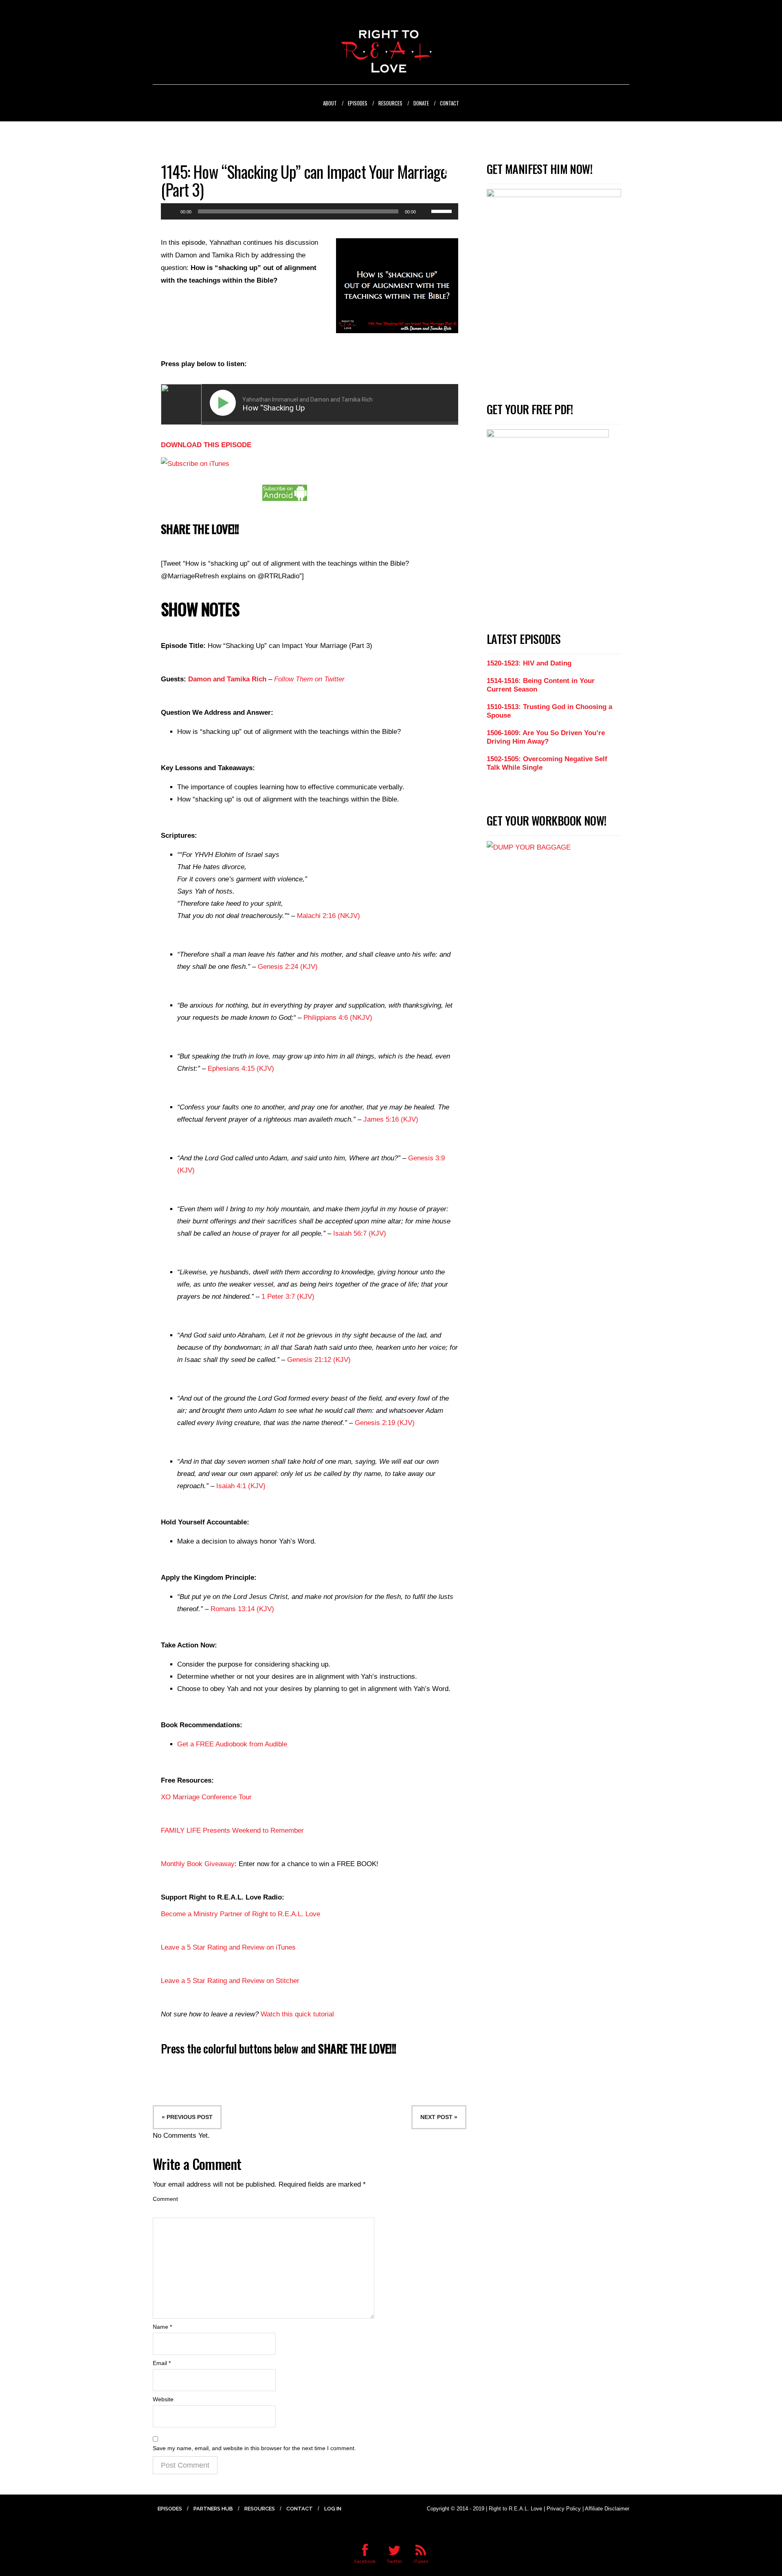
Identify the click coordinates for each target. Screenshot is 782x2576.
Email (162, 2363)
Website (163, 2399)
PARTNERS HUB (213, 2509)
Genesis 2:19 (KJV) (385, 1423)
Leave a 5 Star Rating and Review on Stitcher (230, 1981)
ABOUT (330, 103)
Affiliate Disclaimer (607, 2509)
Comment (165, 2199)
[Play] (171, 211)
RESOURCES (390, 103)
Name (162, 2327)
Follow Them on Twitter (309, 679)
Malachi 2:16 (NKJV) (328, 916)
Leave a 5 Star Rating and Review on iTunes (228, 1947)
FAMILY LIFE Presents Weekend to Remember (232, 1830)
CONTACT (449, 103)
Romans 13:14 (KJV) (242, 1609)
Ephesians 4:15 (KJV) (241, 1068)
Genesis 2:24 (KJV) (288, 967)
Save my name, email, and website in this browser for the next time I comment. (254, 2448)
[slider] (443, 211)
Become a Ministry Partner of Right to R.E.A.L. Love (241, 1914)
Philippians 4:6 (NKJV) (338, 1018)
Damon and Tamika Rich (227, 679)
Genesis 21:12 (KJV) (319, 1360)
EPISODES (358, 103)
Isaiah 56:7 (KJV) (360, 1233)
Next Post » (439, 2117)
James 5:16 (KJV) (391, 1119)
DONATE (421, 103)
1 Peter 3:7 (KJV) (288, 1297)
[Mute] (425, 211)
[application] (310, 211)
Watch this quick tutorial (297, 2014)
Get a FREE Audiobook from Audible (232, 1744)
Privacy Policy (564, 2509)
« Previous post (187, 2117)
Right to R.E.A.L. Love (515, 2509)
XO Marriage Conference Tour (206, 1797)
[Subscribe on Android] (285, 492)
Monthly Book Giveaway (198, 1864)
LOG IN (333, 2509)
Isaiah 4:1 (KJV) (241, 1486)
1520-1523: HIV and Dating (529, 663)
